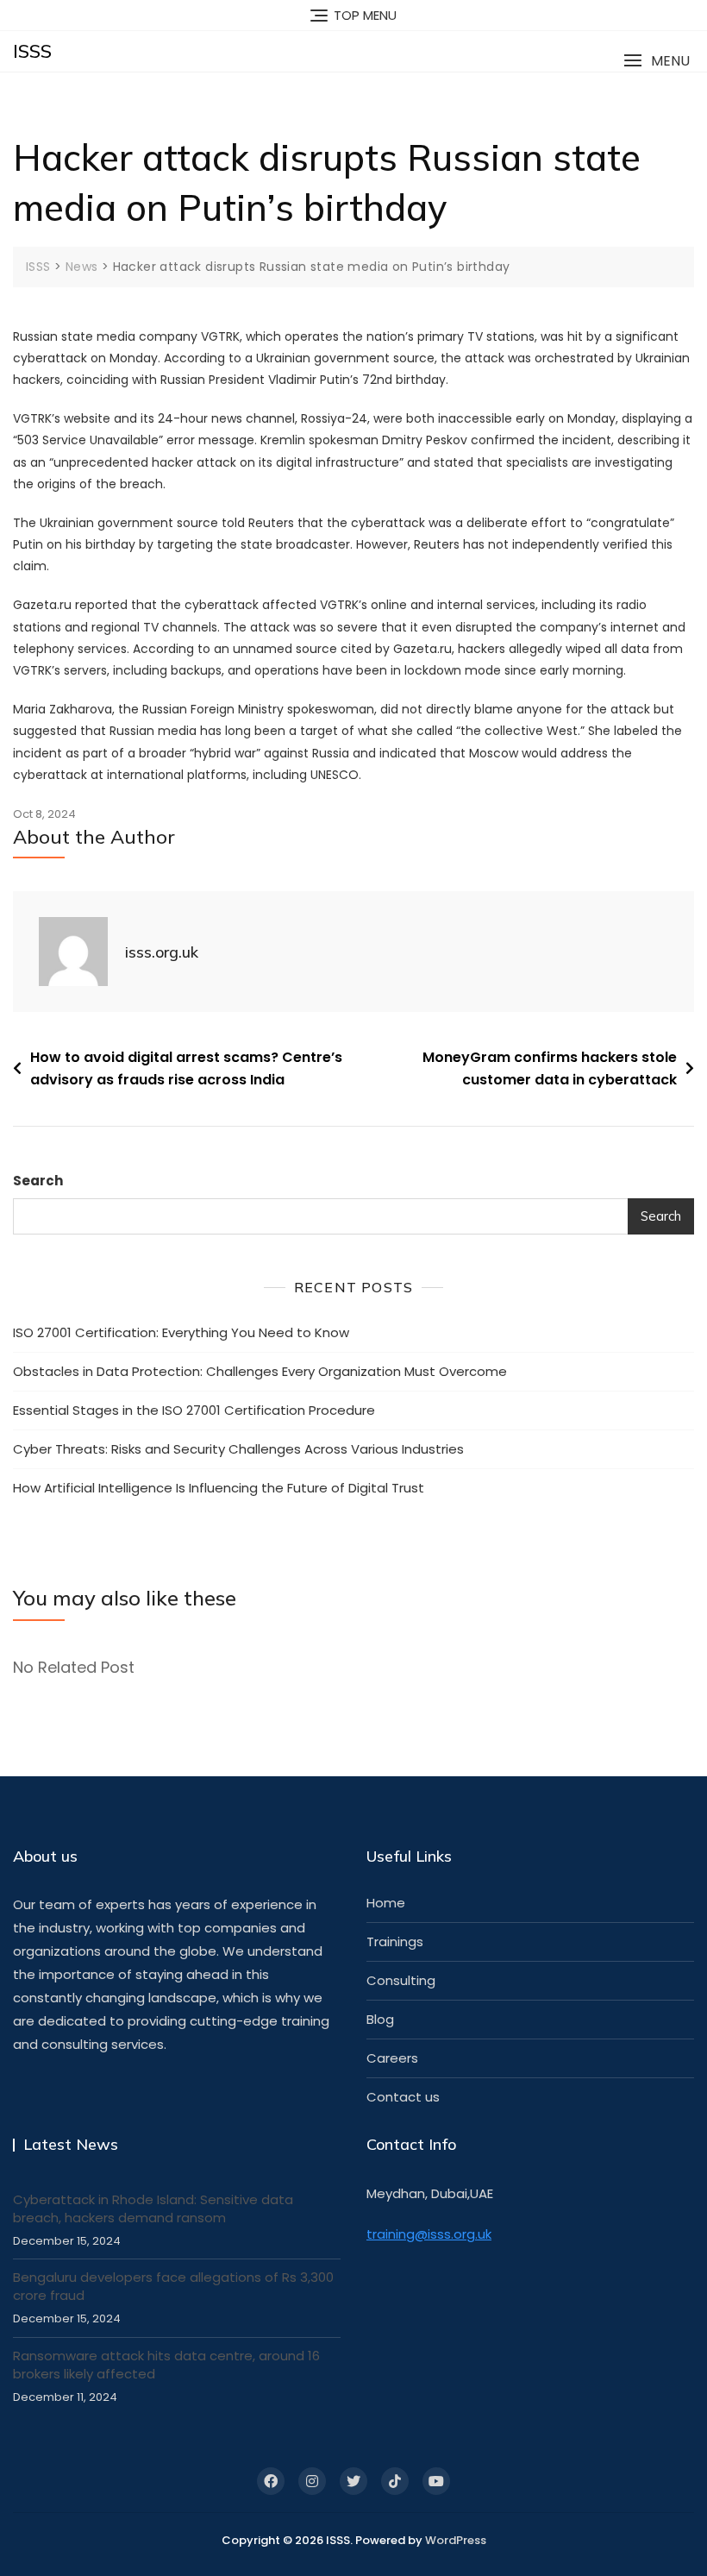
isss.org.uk (162, 952)
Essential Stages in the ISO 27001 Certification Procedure (194, 1410)
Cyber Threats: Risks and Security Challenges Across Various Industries (238, 1449)
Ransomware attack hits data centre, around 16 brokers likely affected (166, 2365)
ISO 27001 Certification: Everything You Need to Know (181, 1332)
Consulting (401, 1980)
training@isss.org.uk (429, 2234)
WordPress (456, 2540)
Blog (380, 2019)
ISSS (32, 51)
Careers (392, 2058)
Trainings (395, 1941)
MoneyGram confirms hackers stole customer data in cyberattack (550, 1068)
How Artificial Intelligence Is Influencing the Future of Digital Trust (219, 1488)
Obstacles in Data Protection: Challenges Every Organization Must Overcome (260, 1371)
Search (38, 1181)
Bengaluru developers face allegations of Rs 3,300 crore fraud (173, 2286)
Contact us (403, 2097)
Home (386, 1903)
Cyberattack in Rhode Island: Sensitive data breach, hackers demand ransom (153, 2208)
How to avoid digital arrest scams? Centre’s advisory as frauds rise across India (186, 1068)
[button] (657, 61)
